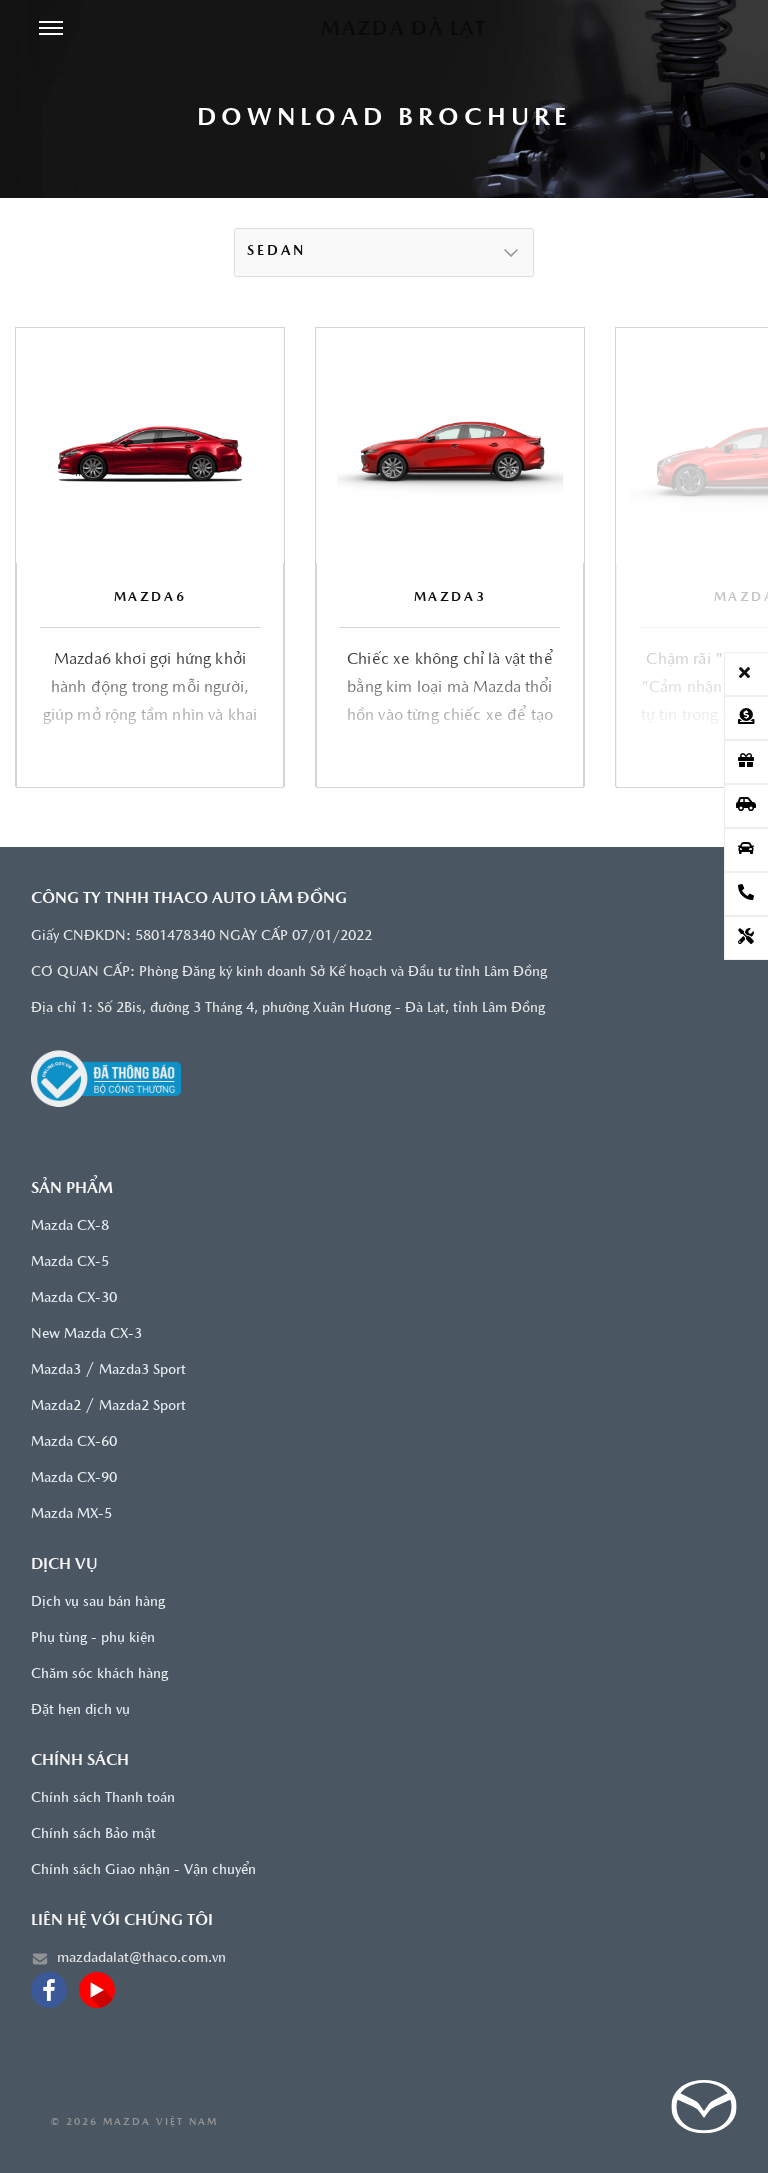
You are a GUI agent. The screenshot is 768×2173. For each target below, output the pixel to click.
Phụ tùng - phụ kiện (93, 1638)
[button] (725, 557)
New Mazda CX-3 (86, 1334)
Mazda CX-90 (74, 1478)
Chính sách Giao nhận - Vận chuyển (143, 1870)
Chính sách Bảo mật (93, 1834)
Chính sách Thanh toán (103, 1798)
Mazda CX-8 (70, 1226)
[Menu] (51, 30)
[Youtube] (97, 1990)
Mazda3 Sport (142, 1370)
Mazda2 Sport (142, 1406)
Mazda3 (56, 1370)
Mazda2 (56, 1406)
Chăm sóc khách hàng (99, 1674)
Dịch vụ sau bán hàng (98, 1602)
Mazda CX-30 (74, 1298)
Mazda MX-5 (71, 1514)
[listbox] (384, 253)
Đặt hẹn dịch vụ (80, 1710)
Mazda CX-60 (74, 1442)
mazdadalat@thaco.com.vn (141, 1958)
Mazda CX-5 (70, 1262)
